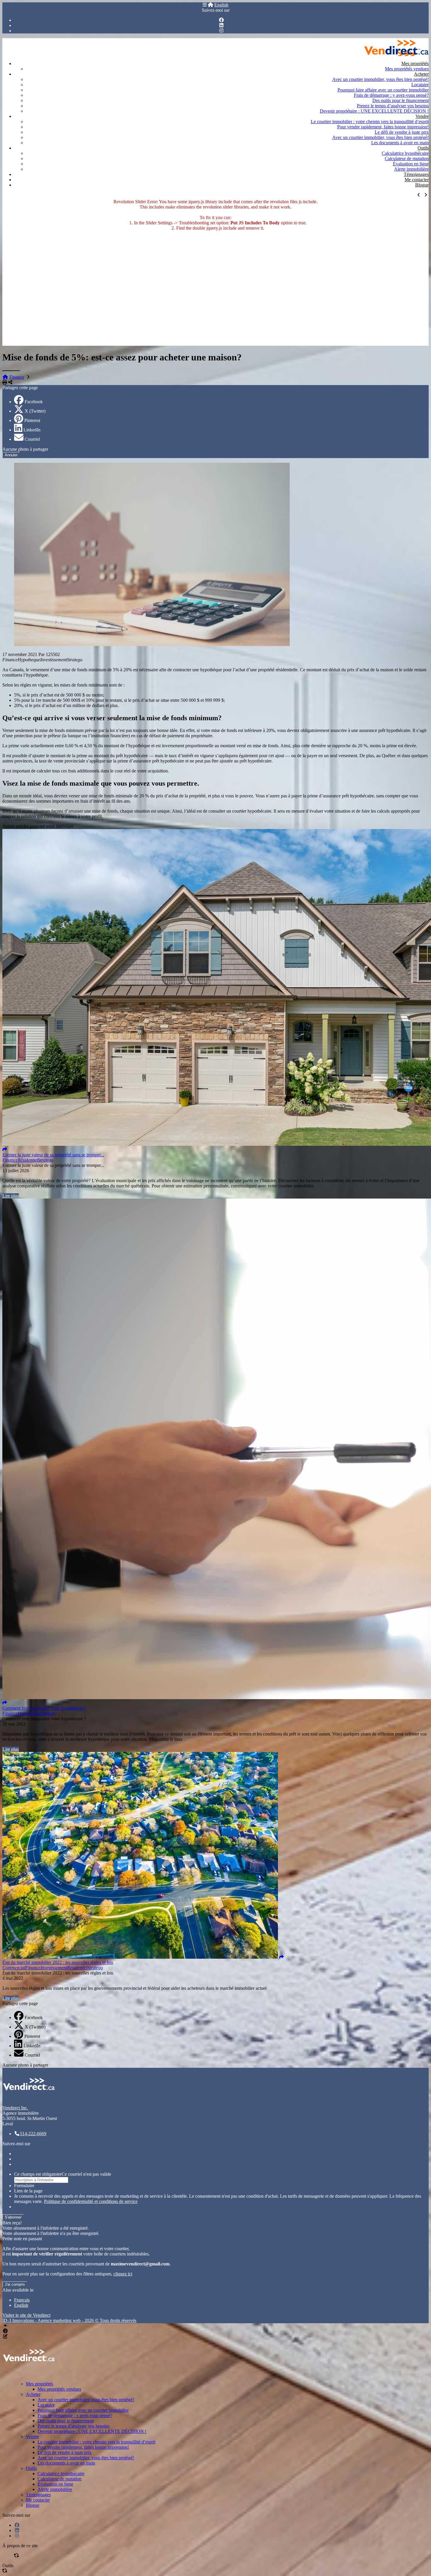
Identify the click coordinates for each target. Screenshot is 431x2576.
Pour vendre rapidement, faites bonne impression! (383, 127)
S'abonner (13, 2217)
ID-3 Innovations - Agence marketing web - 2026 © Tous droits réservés (69, 2320)
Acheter (421, 74)
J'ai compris (15, 2284)
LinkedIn (32, 430)
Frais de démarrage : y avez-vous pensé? (391, 95)
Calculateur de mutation (407, 159)
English (221, 5)
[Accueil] (211, 5)
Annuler (11, 455)
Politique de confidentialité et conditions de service (91, 2201)
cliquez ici (123, 2274)
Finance (17, 377)
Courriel (32, 439)
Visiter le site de (26, 2315)
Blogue (422, 185)
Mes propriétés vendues (407, 69)
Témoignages (416, 174)
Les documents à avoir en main (400, 143)
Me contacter (417, 180)
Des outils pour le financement (401, 100)
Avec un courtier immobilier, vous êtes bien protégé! (380, 79)
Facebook (34, 402)
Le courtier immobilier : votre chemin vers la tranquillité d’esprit (370, 122)
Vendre (422, 116)
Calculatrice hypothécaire (405, 153)
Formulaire (24, 2186)
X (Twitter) (35, 411)
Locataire (420, 85)
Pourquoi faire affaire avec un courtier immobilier (383, 90)
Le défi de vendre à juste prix (402, 132)
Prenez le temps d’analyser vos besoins (393, 106)
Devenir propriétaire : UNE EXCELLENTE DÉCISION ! (374, 111)
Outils (423, 148)
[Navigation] (205, 5)
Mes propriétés (415, 63)
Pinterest (32, 420)
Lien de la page (28, 2191)
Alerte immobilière (411, 169)
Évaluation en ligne (411, 164)
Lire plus (11, 1196)
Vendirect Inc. (15, 2108)
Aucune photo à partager (25, 449)
